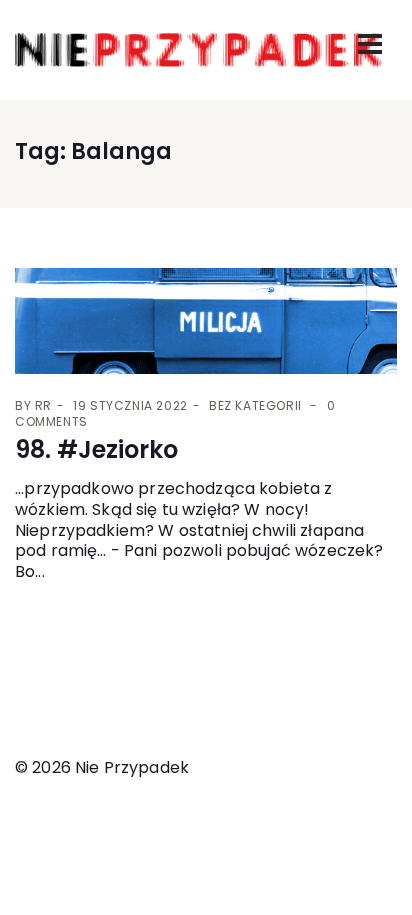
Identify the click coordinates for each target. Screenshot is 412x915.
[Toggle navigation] (370, 44)
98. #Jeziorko (96, 449)
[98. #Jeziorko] (206, 321)
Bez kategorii (255, 405)
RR (43, 405)
